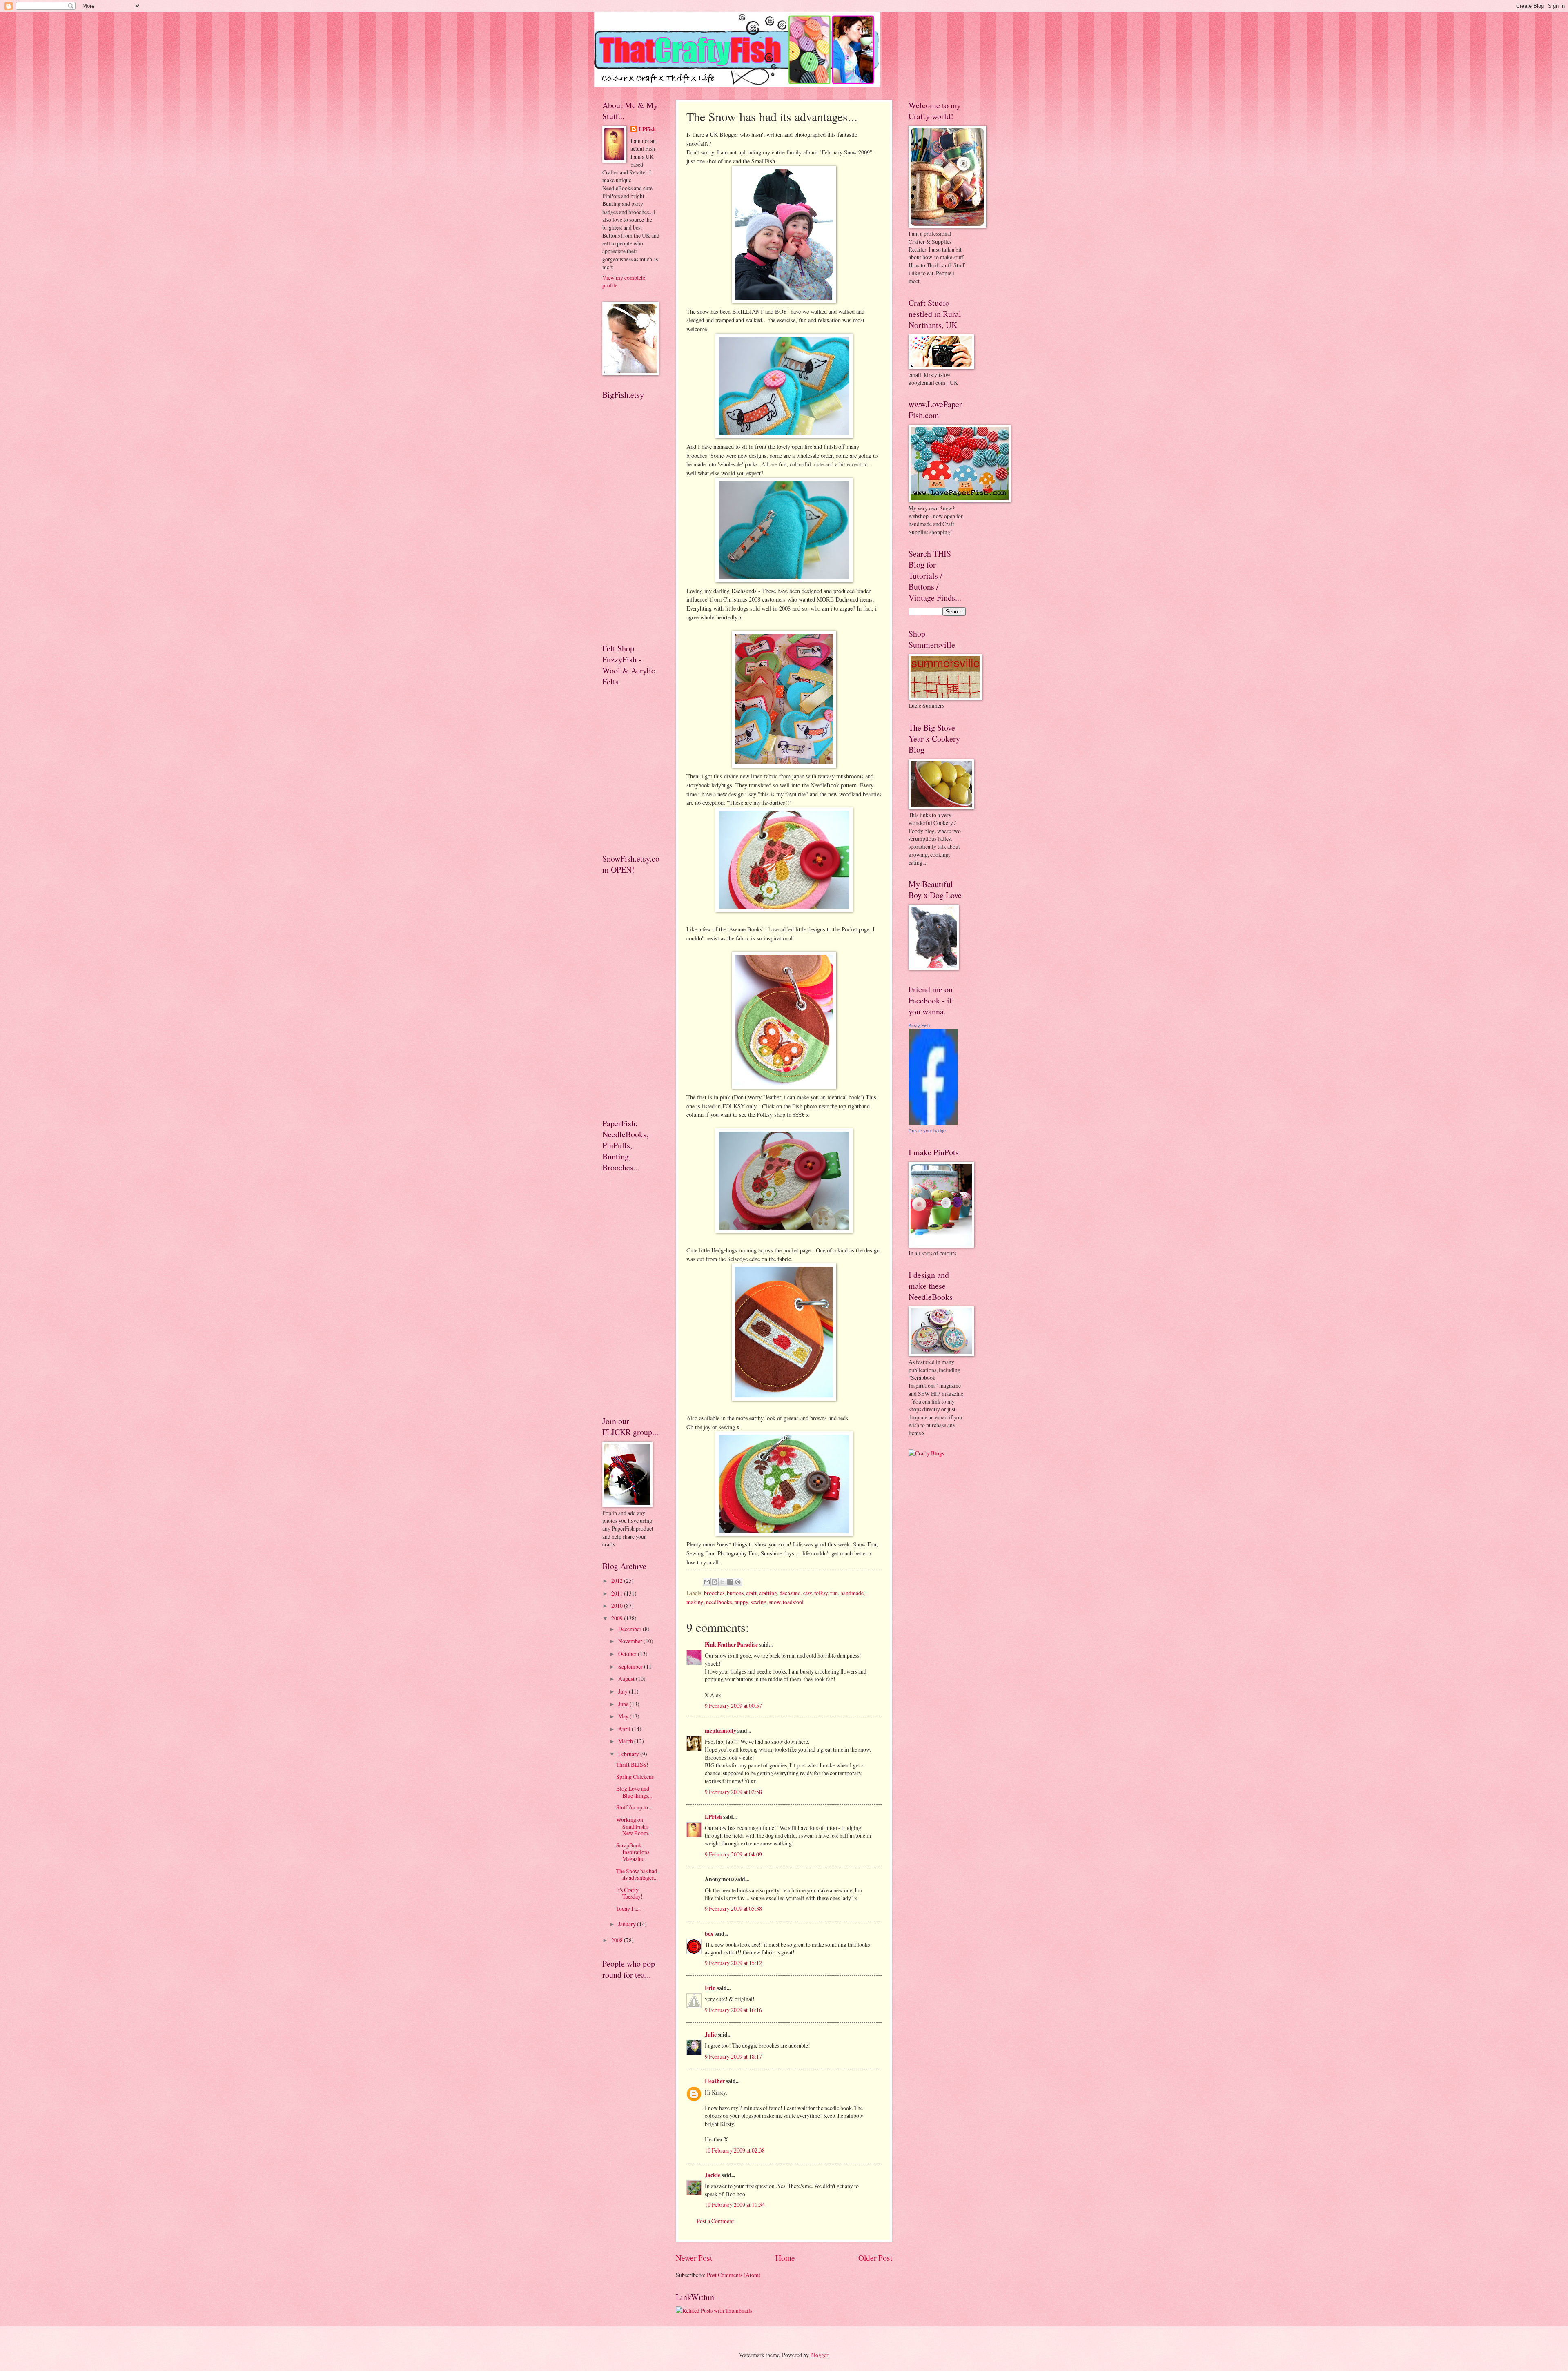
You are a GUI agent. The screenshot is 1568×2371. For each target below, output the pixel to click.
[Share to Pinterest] (738, 1582)
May (624, 1716)
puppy (741, 1602)
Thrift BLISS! (632, 1764)
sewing (758, 1602)
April (625, 1729)
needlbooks (719, 1602)
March (626, 1741)
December (630, 1629)
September (631, 1666)
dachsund (790, 1593)
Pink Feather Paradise (731, 1645)
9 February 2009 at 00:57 (733, 1706)
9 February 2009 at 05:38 (733, 1909)
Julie (711, 2035)
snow (775, 1602)
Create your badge (927, 1131)
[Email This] (707, 1582)
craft (751, 1593)
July (624, 1691)
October (628, 1654)
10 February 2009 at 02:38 (735, 2150)
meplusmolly (721, 1731)
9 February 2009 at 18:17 (733, 2056)
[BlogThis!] (715, 1582)
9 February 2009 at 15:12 (733, 1963)
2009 (618, 1618)
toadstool (793, 1602)
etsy (807, 1593)
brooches (714, 1593)
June (624, 1704)
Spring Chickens (635, 1777)
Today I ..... (628, 1909)
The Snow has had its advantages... (637, 1874)
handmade (852, 1593)
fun (834, 1593)
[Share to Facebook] (730, 1582)
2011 (618, 1593)
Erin (710, 1988)
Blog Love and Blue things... (634, 1792)
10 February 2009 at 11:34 (735, 2205)
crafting (768, 1593)
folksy (821, 1593)
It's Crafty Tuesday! (629, 1893)
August (627, 1679)
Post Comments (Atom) (734, 2275)
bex (709, 1934)
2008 (618, 1940)
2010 (618, 1606)
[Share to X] (722, 1582)
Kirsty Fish (919, 1025)
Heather (715, 2081)
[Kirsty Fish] (933, 1122)
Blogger (819, 2355)
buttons (735, 1593)
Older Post (875, 2258)
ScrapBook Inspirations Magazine (633, 1852)
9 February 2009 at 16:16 (733, 2010)
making (695, 1602)
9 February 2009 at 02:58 (733, 1792)
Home (785, 2258)
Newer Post (694, 2258)
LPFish (713, 1817)
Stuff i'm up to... (634, 1807)
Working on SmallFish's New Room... (634, 1826)
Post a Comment (715, 2221)
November (631, 1641)
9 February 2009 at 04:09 (733, 1854)
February (629, 1754)
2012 (618, 1581)
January (628, 1924)
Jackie (713, 2175)
